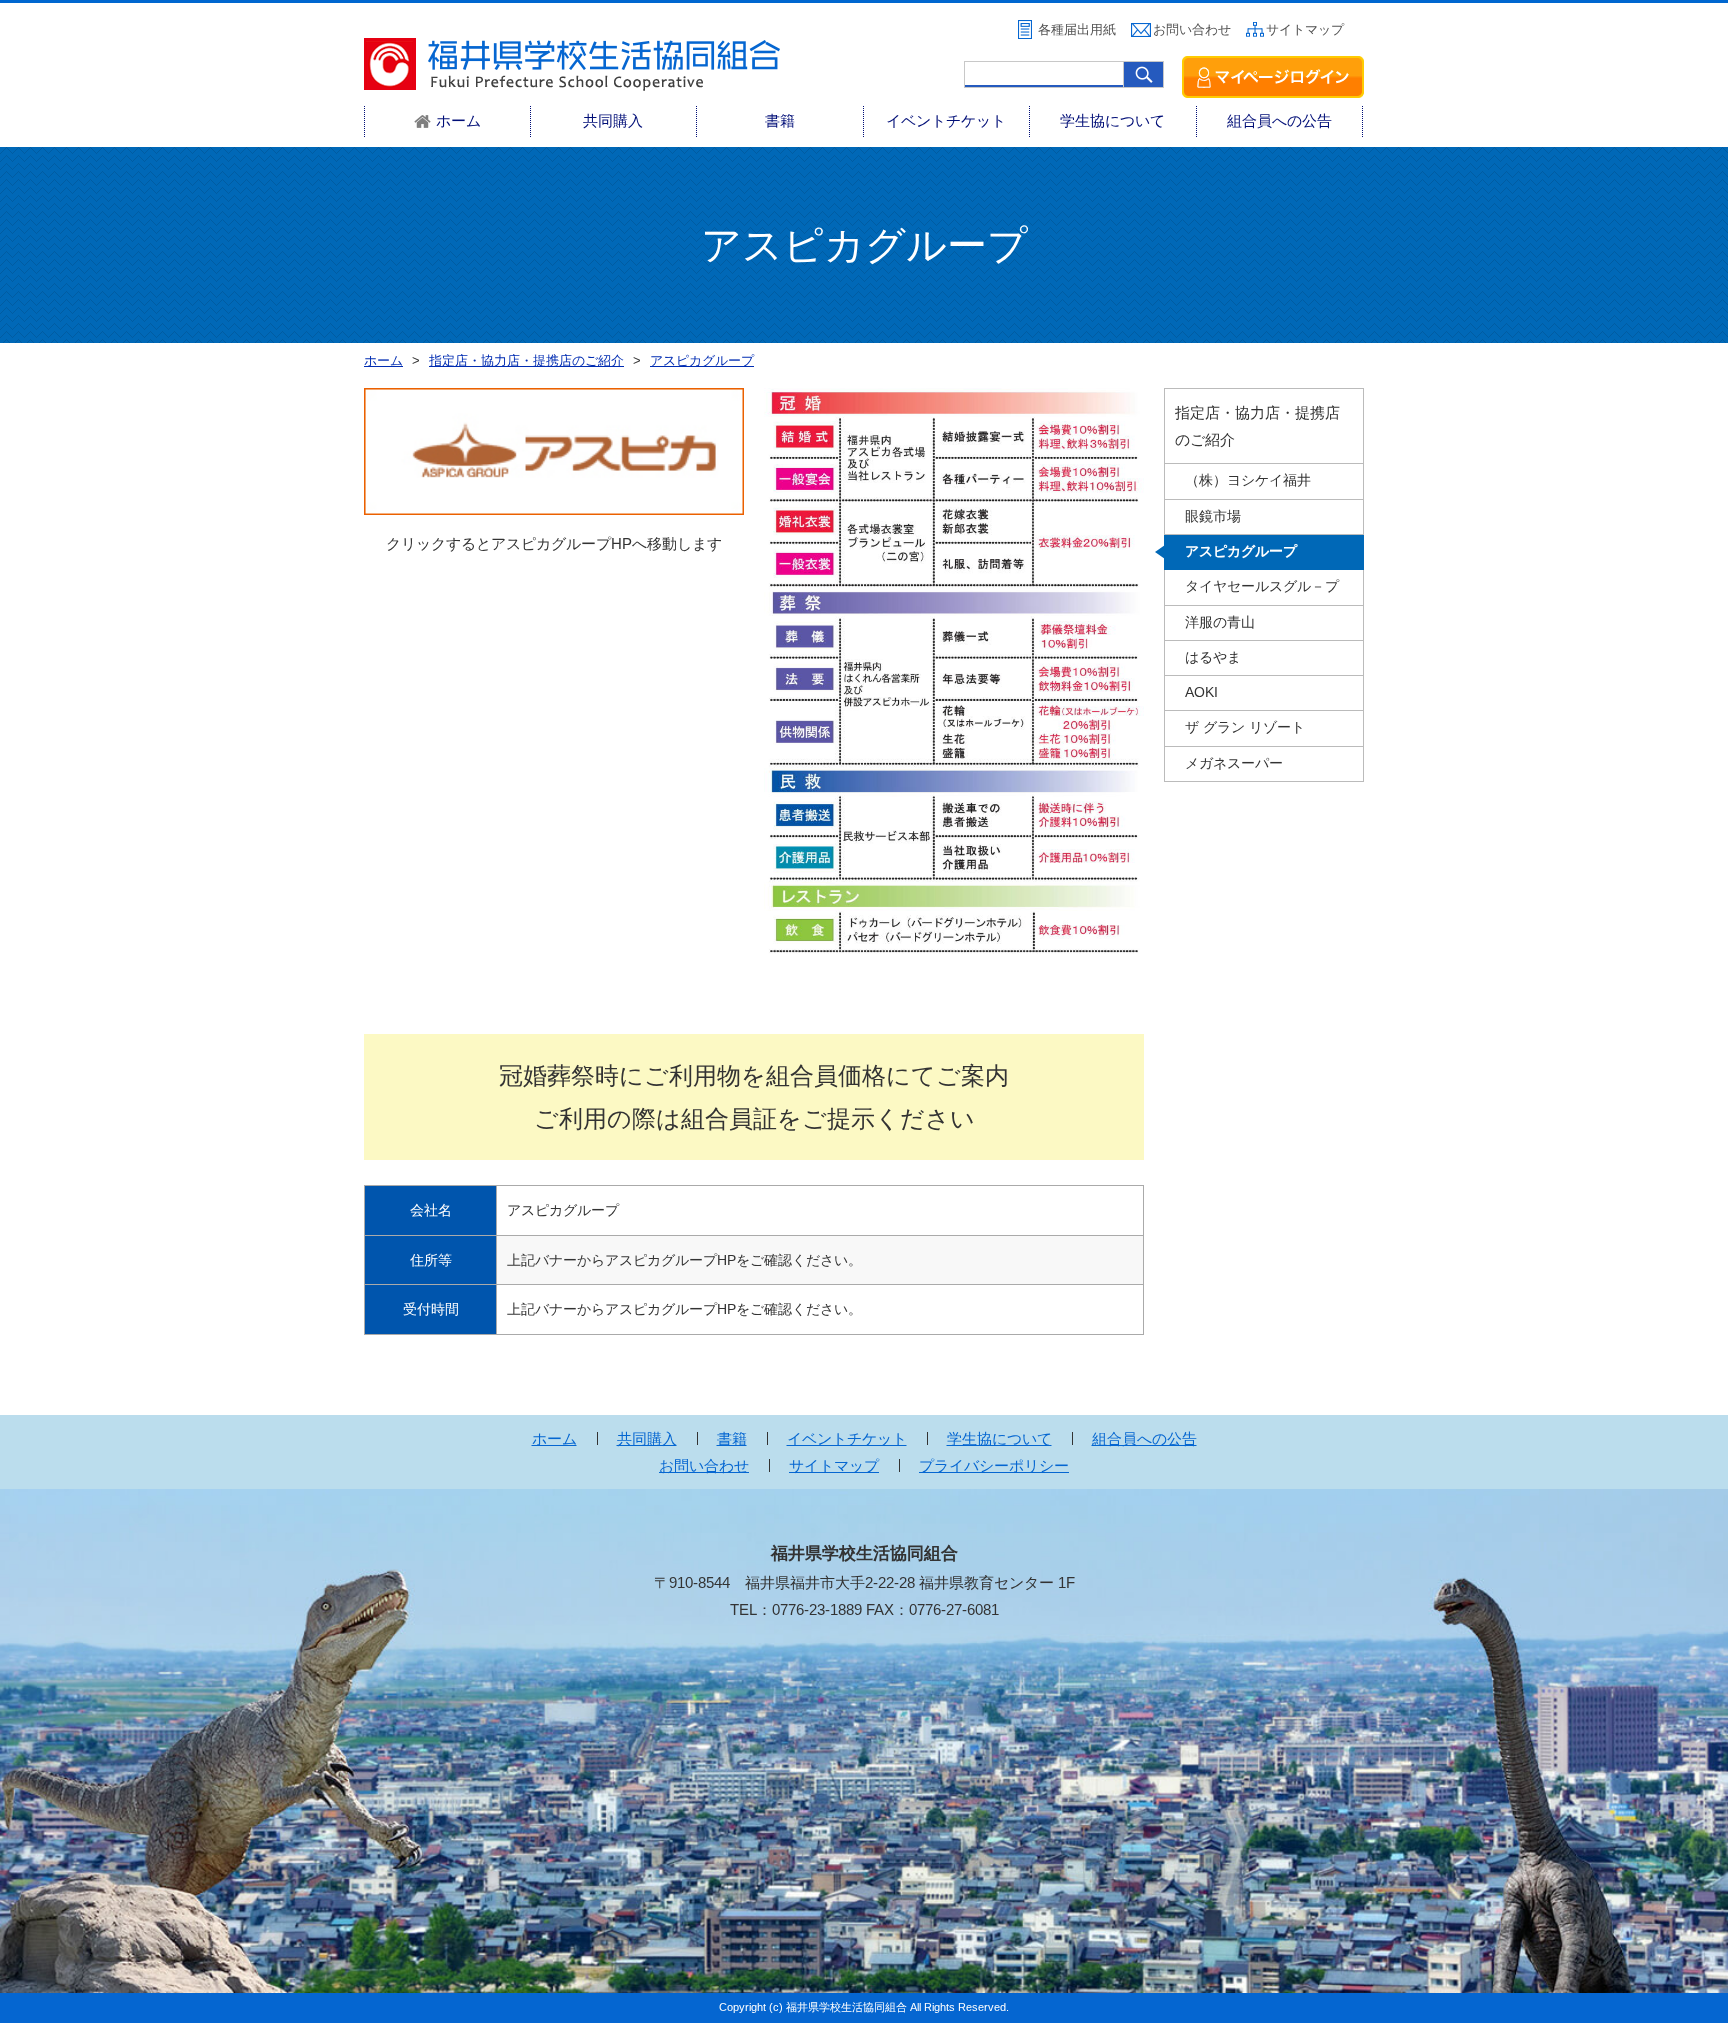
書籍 (780, 120)
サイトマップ (1305, 29)
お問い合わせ (1192, 29)
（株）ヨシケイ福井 (1248, 480)
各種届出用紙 (1077, 29)
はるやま (1213, 657)
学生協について (1112, 120)
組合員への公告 (1279, 120)
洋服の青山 (1220, 622)
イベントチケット (946, 120)
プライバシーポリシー (994, 1465)
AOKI (1201, 692)
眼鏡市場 (1213, 516)
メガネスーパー (1234, 763)
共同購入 (613, 120)
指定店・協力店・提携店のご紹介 (1257, 426)
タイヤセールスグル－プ (1262, 586)
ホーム (554, 1438)
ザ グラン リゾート (1245, 727)
